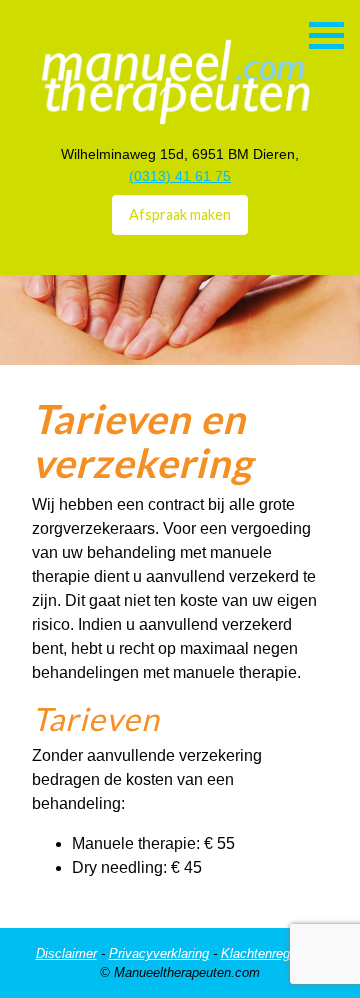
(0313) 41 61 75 (180, 176)
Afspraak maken (180, 214)
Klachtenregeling (269, 953)
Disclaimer (66, 953)
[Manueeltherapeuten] (159, 64)
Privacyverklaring (159, 953)
